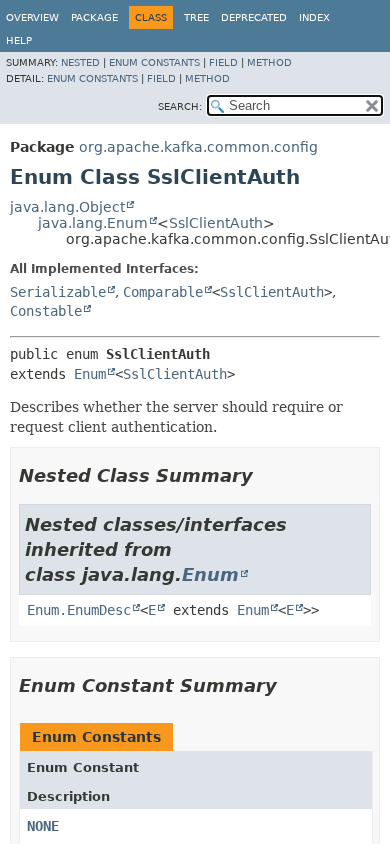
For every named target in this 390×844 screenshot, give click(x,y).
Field (223, 62)
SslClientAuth (216, 223)
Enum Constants (154, 62)
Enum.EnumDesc (79, 610)
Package (94, 17)
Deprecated (254, 17)
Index (314, 17)
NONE (43, 826)
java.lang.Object (67, 207)
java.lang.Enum (93, 223)
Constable (46, 311)
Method (269, 62)
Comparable (163, 292)
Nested (80, 62)
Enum (90, 374)
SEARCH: (180, 106)
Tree (196, 17)
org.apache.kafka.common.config (198, 147)
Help (19, 40)
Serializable (58, 292)
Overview (32, 17)
